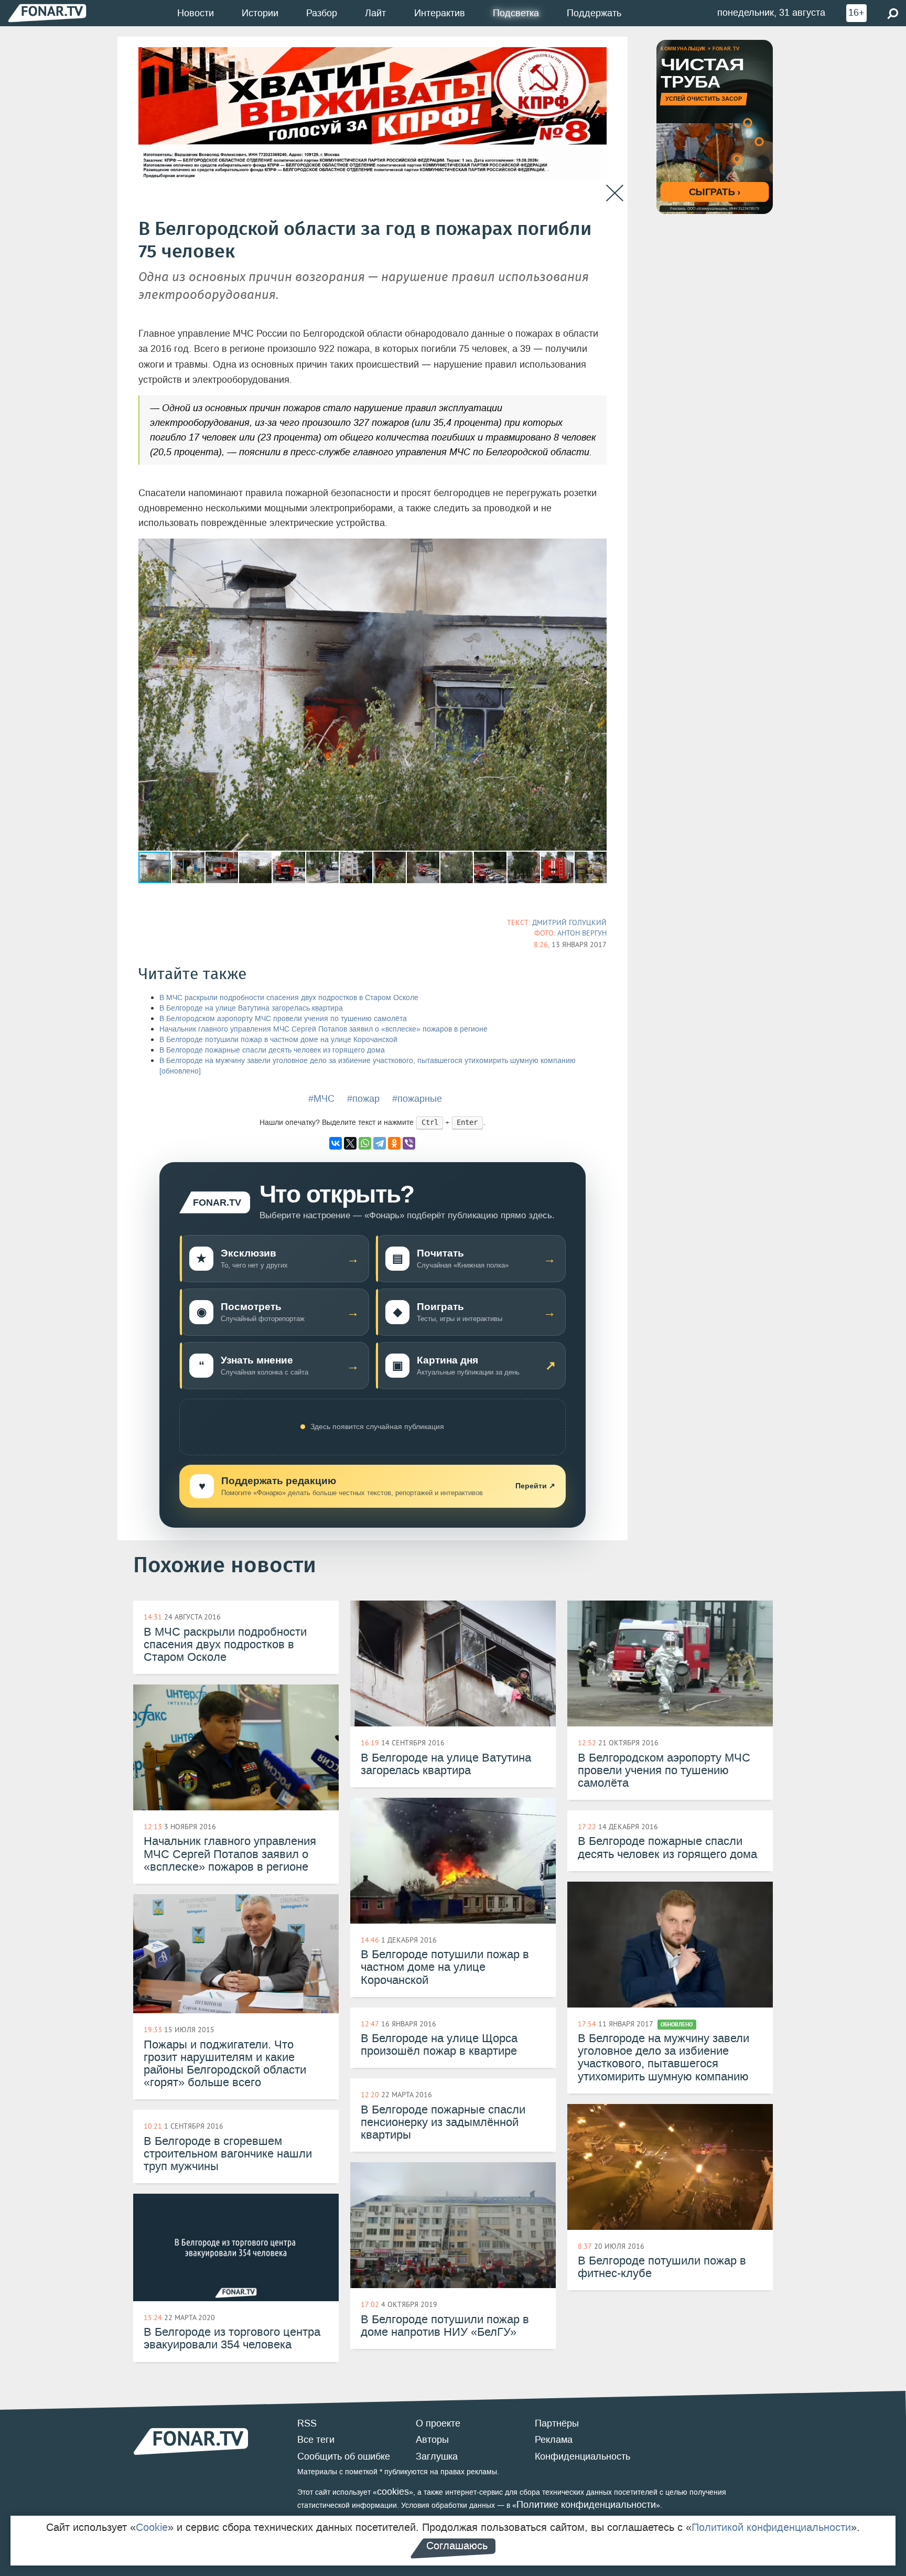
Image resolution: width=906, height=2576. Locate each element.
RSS (307, 2423)
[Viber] (409, 1143)
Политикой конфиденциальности (771, 2527)
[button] (597, 548)
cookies (393, 2492)
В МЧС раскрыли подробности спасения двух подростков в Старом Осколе (289, 998)
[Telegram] (380, 1143)
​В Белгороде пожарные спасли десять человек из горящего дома (272, 1050)
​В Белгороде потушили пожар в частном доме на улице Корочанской (278, 1040)
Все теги (316, 2440)
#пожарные (417, 1099)
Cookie (152, 2527)
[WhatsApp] (365, 1143)
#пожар (363, 1099)
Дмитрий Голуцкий (569, 922)
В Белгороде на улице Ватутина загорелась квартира (251, 1008)
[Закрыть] (615, 193)
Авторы (432, 2440)
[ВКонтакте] (336, 1143)
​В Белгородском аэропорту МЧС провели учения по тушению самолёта (283, 1019)
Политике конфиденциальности (586, 2505)
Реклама (554, 2440)
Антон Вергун (582, 933)
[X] (350, 1143)
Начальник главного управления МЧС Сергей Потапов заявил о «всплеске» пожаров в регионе (323, 1029)
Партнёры (557, 2423)
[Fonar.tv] (47, 13)
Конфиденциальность (583, 2456)
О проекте (438, 2423)
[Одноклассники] (394, 1143)
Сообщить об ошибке (344, 2456)
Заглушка (437, 2456)
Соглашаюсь (457, 2546)
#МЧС (321, 1099)
